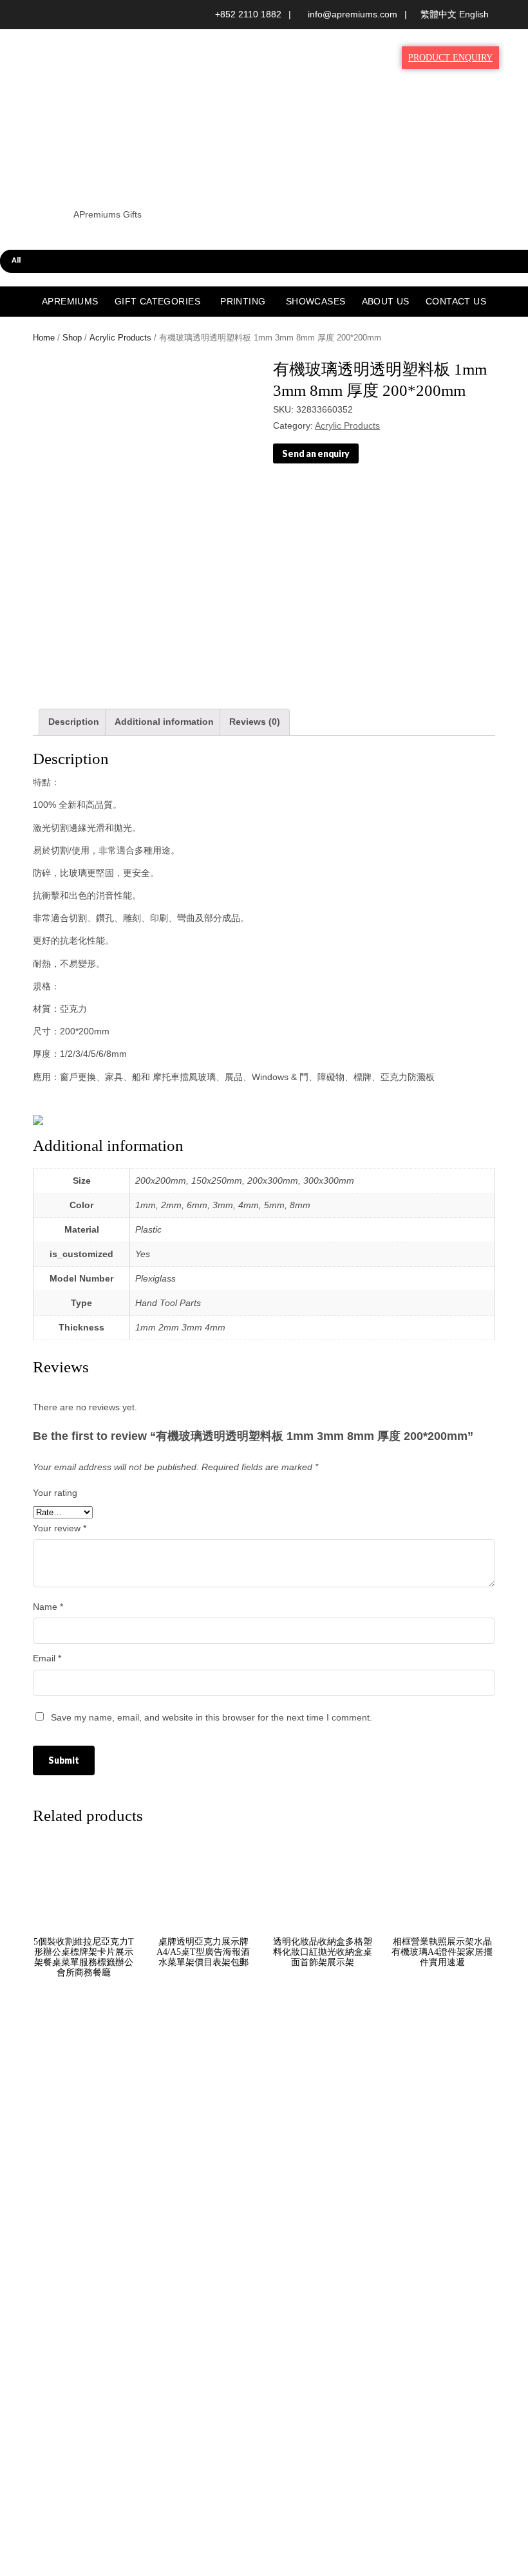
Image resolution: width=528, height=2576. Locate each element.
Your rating (55, 1493)
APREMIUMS (70, 301)
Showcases (316, 301)
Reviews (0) (255, 722)
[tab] (74, 722)
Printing (243, 301)
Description (74, 722)
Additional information (164, 722)
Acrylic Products (120, 338)
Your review (60, 1528)
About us (386, 301)
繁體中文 (438, 14)
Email (47, 1658)
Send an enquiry (316, 453)
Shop (72, 338)
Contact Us (456, 301)
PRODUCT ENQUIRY (450, 58)
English (474, 14)
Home (44, 338)
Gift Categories (157, 301)
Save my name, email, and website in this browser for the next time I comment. (212, 1717)
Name (48, 1607)
